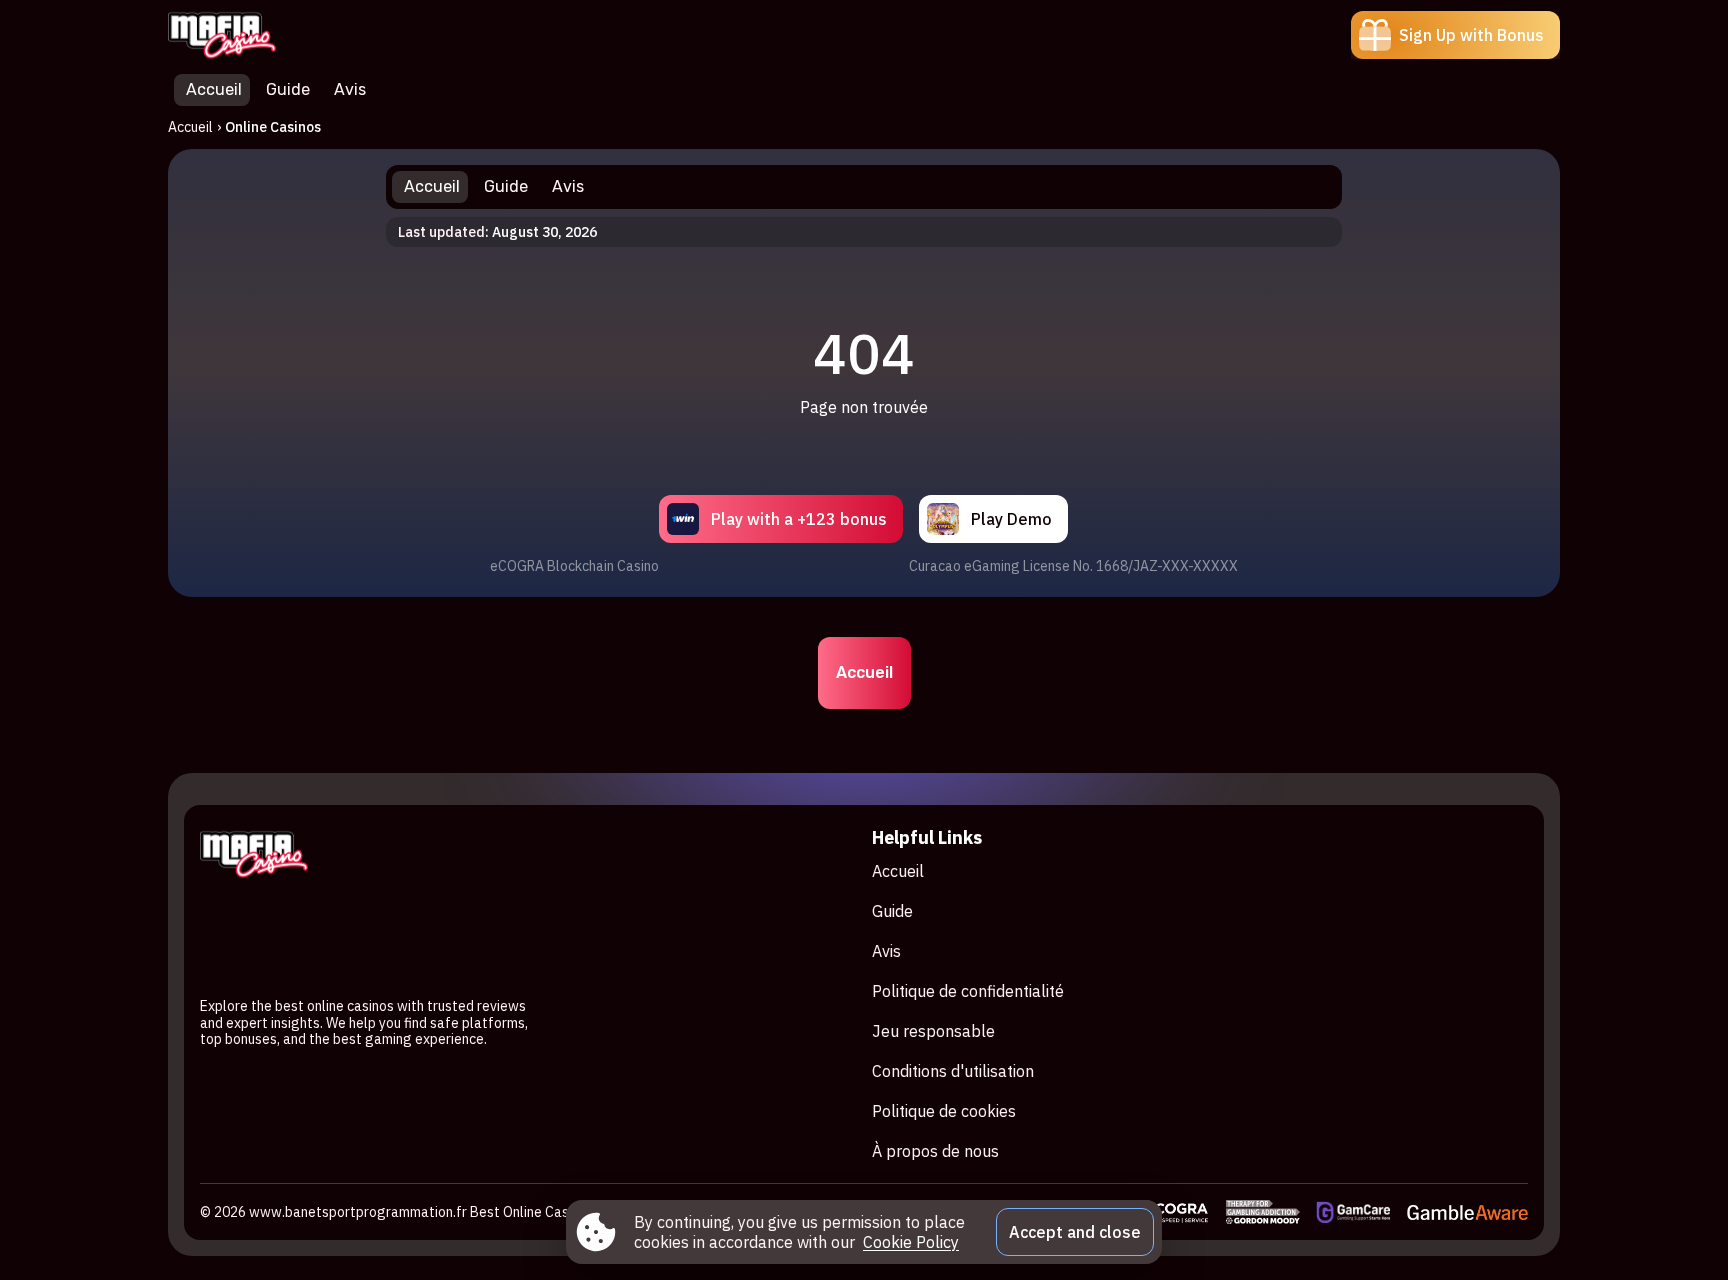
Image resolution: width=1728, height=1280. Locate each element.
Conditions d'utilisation (953, 1071)
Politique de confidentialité (968, 991)
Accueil (190, 127)
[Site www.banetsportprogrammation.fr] (237, 35)
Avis (886, 951)
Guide (892, 911)
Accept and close (1075, 1232)
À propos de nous (935, 1151)
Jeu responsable (933, 1031)
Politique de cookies (944, 1111)
